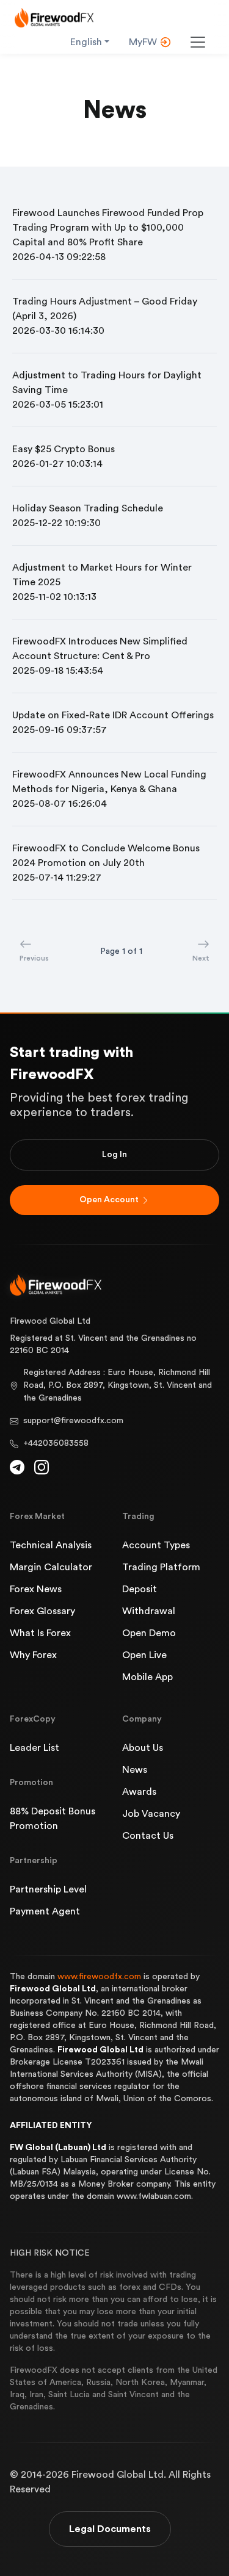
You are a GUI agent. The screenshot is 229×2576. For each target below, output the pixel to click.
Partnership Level (48, 1889)
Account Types (156, 1545)
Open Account (109, 1200)
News (135, 1770)
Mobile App (147, 1677)
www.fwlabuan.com (154, 2196)
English (86, 42)
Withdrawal (149, 1611)
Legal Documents (110, 2529)
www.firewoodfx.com (99, 1977)
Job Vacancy (151, 1814)
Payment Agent (45, 1911)
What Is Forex (40, 1633)
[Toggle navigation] (198, 42)
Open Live (144, 1655)
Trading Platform (161, 1567)
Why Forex (33, 1655)
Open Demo (149, 1633)
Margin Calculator (51, 1567)
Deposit (140, 1589)
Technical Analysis (51, 1545)
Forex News (36, 1589)
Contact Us (148, 1836)
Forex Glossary (42, 1611)
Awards (139, 1792)
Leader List (35, 1748)
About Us (143, 1748)
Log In (114, 1155)
